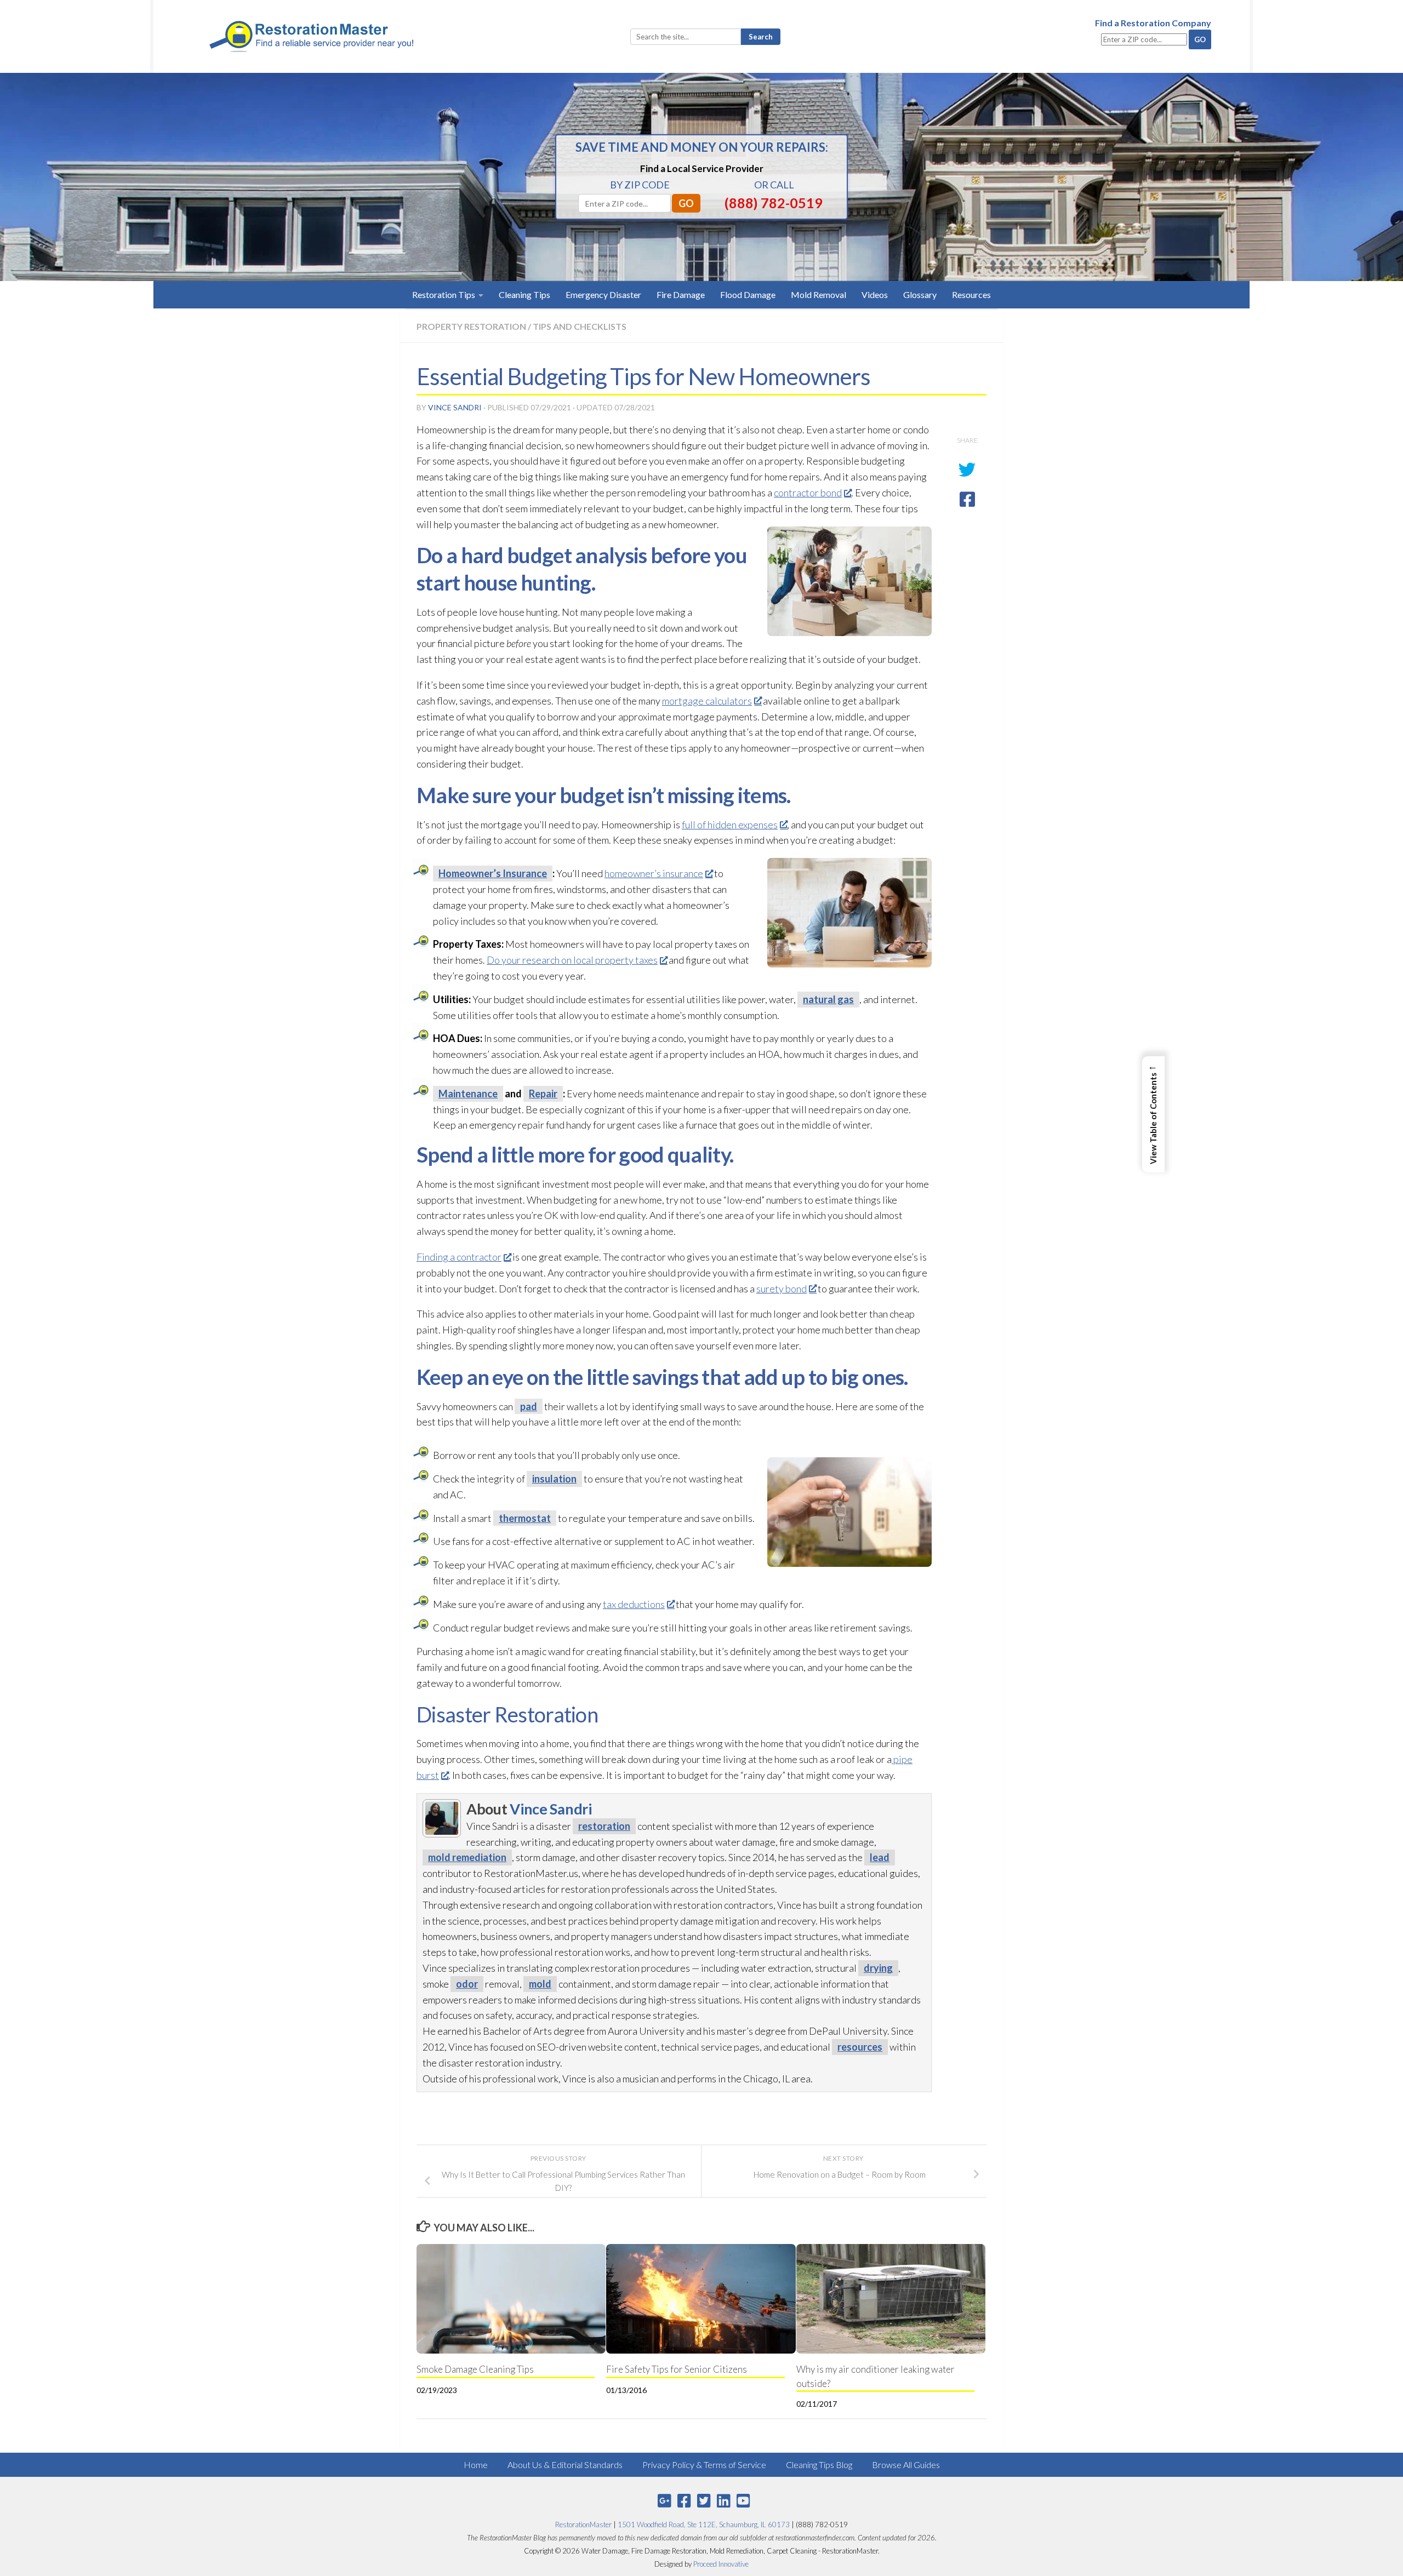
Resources (971, 294)
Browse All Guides (906, 2465)
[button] (1153, 1114)
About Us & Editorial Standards (565, 2465)
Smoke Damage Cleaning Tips (475, 2369)
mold (540, 1984)
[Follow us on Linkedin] (723, 2501)
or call (774, 185)
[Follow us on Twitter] (704, 2501)
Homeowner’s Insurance (493, 873)
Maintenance (468, 1094)
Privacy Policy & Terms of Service (704, 2465)
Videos (875, 294)
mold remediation (467, 1857)
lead (880, 1857)
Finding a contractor (459, 1257)
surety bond (782, 1289)
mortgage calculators (707, 701)
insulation (554, 1479)
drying (878, 1968)
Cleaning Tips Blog (819, 2465)
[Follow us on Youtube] (743, 2501)
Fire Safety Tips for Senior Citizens (677, 2369)
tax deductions (634, 1604)
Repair (543, 1094)
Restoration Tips (444, 294)
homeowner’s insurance (654, 873)
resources (860, 2047)
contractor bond (808, 493)
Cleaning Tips (524, 294)
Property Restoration (471, 326)
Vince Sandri (455, 407)
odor (467, 1984)
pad (529, 1406)
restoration (604, 1826)
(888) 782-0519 (774, 203)
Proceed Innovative (721, 2564)
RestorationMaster (583, 2525)
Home (476, 2465)
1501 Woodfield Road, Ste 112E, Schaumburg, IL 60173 (704, 2525)
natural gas (828, 999)
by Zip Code (640, 185)
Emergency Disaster (603, 294)
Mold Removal (819, 294)
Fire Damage (681, 294)
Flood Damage (748, 294)
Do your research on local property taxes (572, 960)
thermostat (525, 1518)
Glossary (920, 294)
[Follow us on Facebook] (684, 2501)
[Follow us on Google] (664, 2501)
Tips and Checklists (580, 326)
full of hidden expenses (730, 825)
